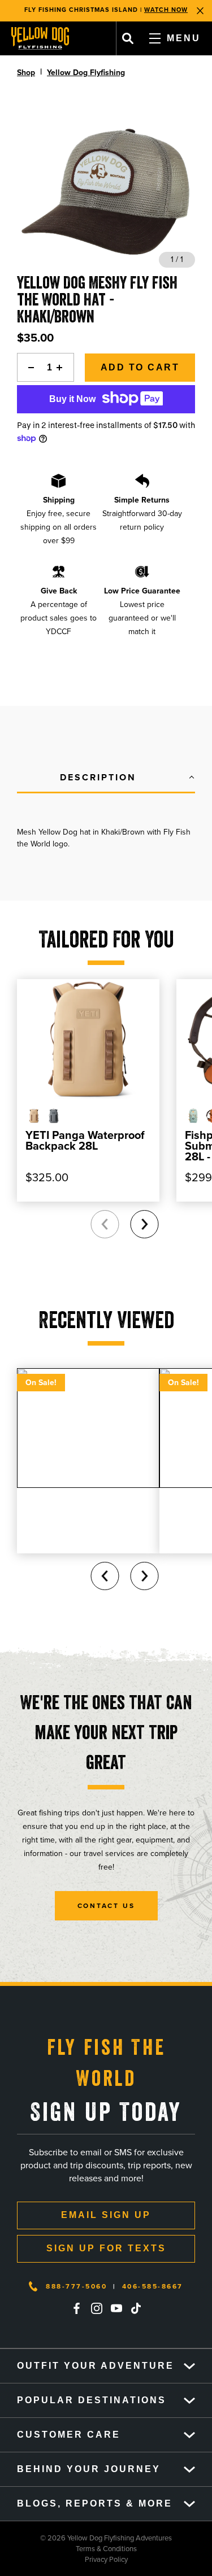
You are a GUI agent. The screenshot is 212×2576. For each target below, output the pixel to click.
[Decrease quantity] (28, 367)
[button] (106, 778)
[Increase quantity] (63, 367)
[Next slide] (144, 1224)
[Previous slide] (105, 1224)
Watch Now (166, 10)
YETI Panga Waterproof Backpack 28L (85, 1140)
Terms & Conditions (68, 2549)
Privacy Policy (64, 2559)
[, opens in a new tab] (77, 2308)
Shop (26, 73)
